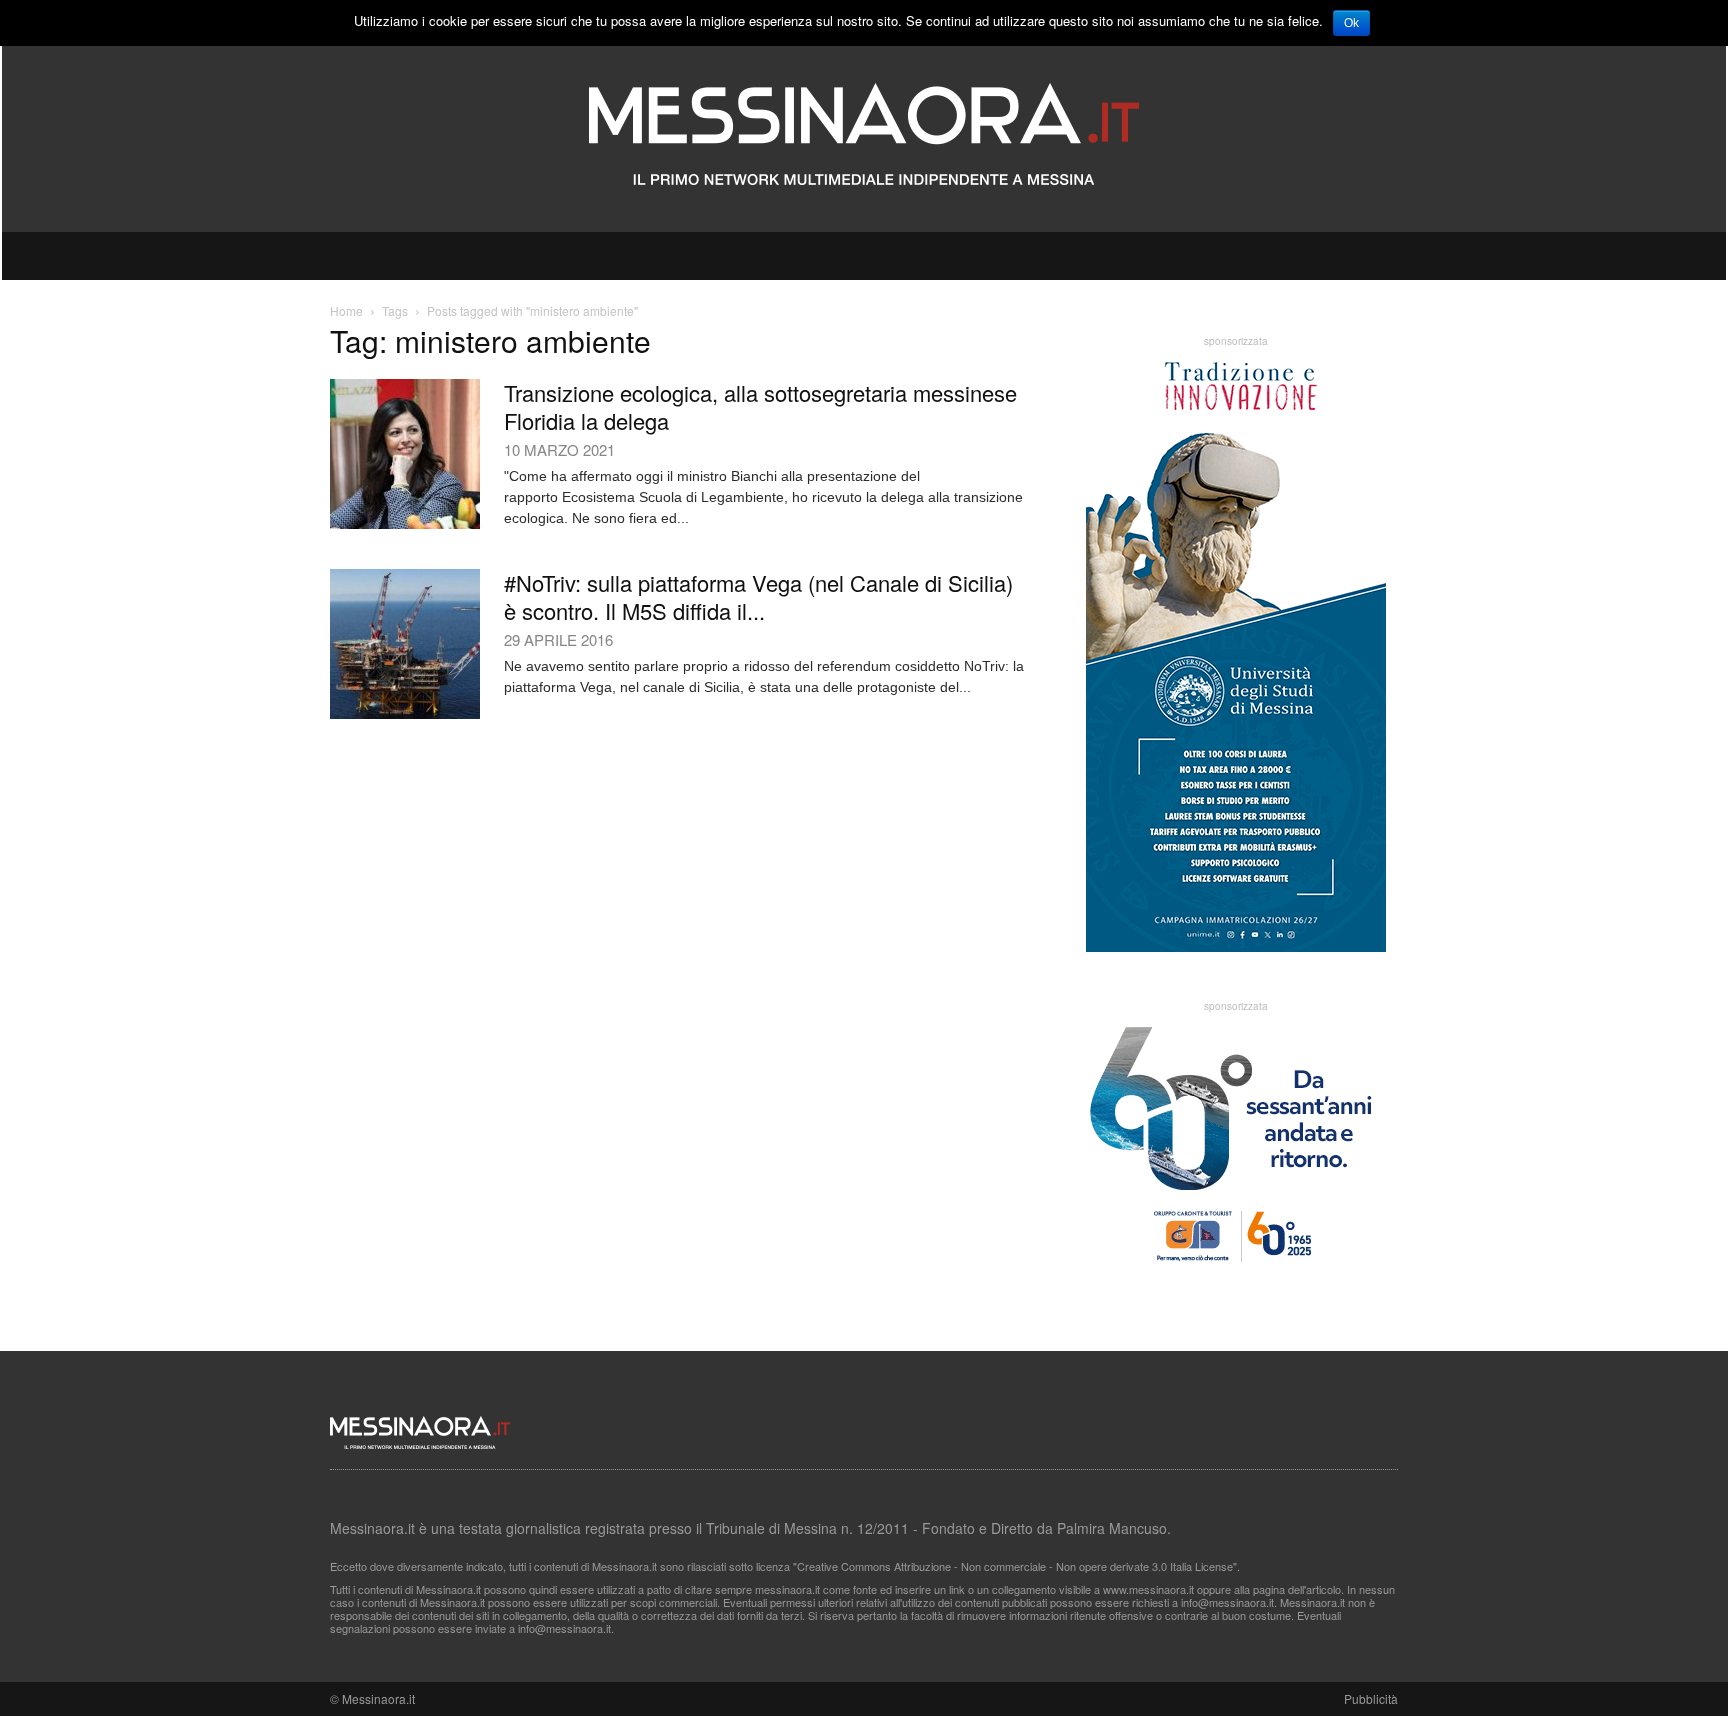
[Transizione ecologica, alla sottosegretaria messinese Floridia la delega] (405, 454)
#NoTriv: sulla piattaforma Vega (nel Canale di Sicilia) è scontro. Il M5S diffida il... (758, 596)
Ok (1351, 23)
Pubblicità (1371, 1698)
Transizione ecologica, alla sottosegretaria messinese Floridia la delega (760, 406)
